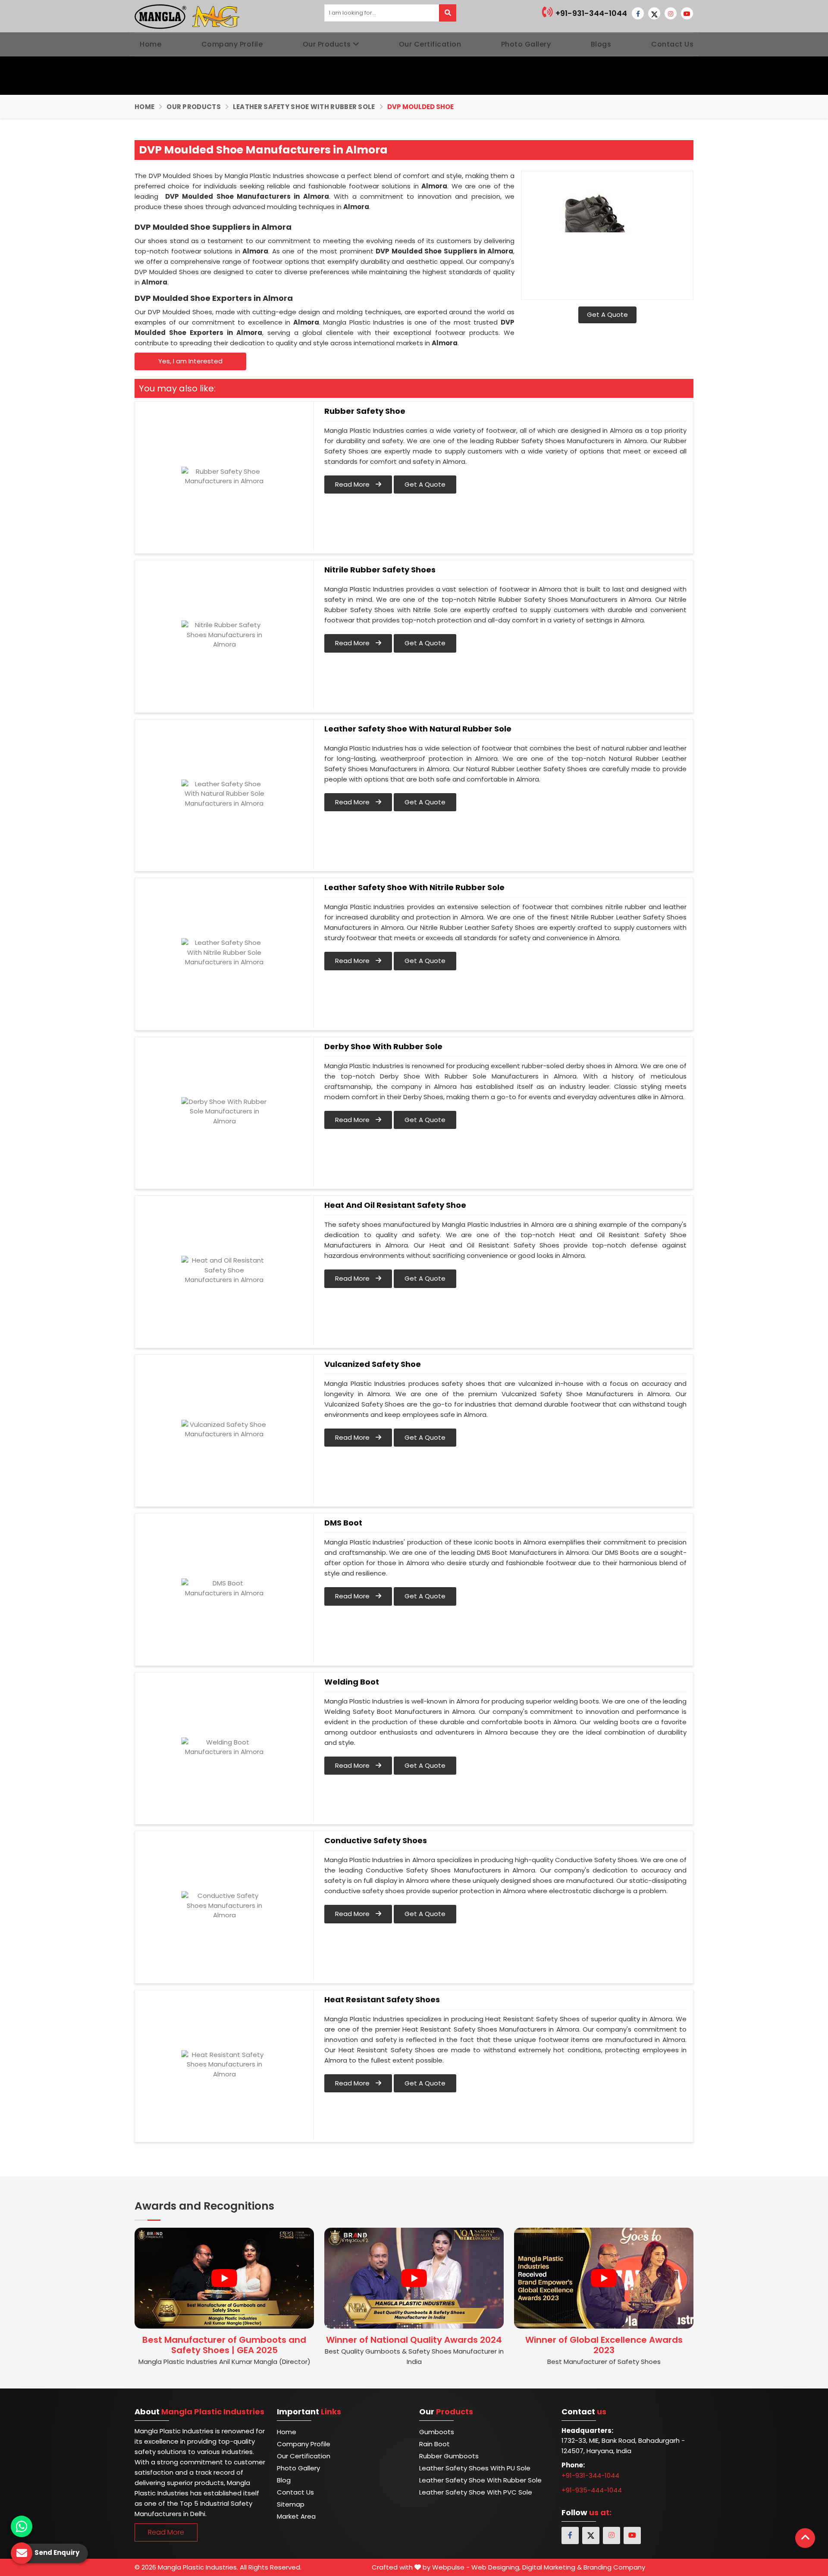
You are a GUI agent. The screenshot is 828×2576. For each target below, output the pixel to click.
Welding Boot (352, 1682)
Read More (353, 484)
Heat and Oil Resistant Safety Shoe (395, 1205)
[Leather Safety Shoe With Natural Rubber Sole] (224, 794)
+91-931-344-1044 (590, 13)
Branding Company (614, 2567)
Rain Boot (434, 2444)
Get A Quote (607, 314)
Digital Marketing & (552, 2567)
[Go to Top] (805, 2538)
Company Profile (232, 44)
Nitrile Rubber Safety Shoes (380, 570)
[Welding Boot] (224, 1747)
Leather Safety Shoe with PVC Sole (476, 2492)
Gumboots (437, 2432)
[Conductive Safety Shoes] (224, 1906)
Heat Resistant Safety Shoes (382, 2000)
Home (151, 44)
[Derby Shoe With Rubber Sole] (224, 1112)
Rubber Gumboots (449, 2456)
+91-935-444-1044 (592, 2490)
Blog (284, 2480)
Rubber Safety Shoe (365, 411)
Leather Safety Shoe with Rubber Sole (304, 107)
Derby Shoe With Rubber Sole (383, 1047)
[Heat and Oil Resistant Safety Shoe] (224, 1270)
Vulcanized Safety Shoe (373, 1364)
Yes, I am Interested (190, 361)
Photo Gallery (526, 44)
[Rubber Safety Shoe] (224, 476)
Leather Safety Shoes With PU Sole (475, 2468)
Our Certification (430, 44)
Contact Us (672, 44)
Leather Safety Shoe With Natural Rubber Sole (418, 729)
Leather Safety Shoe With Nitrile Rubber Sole (414, 888)
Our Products (327, 44)
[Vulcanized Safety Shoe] (224, 1429)
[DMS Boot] (224, 1588)
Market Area (296, 2516)
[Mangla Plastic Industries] (188, 16)
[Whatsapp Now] (22, 2526)
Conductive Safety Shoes (376, 1841)
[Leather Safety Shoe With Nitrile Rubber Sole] (224, 953)
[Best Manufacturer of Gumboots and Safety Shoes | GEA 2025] (224, 2278)
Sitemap (291, 2504)
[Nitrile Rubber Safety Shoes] (224, 635)
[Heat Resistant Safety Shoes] (224, 2065)
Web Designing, (496, 2567)
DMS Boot (343, 1523)
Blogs (601, 44)
